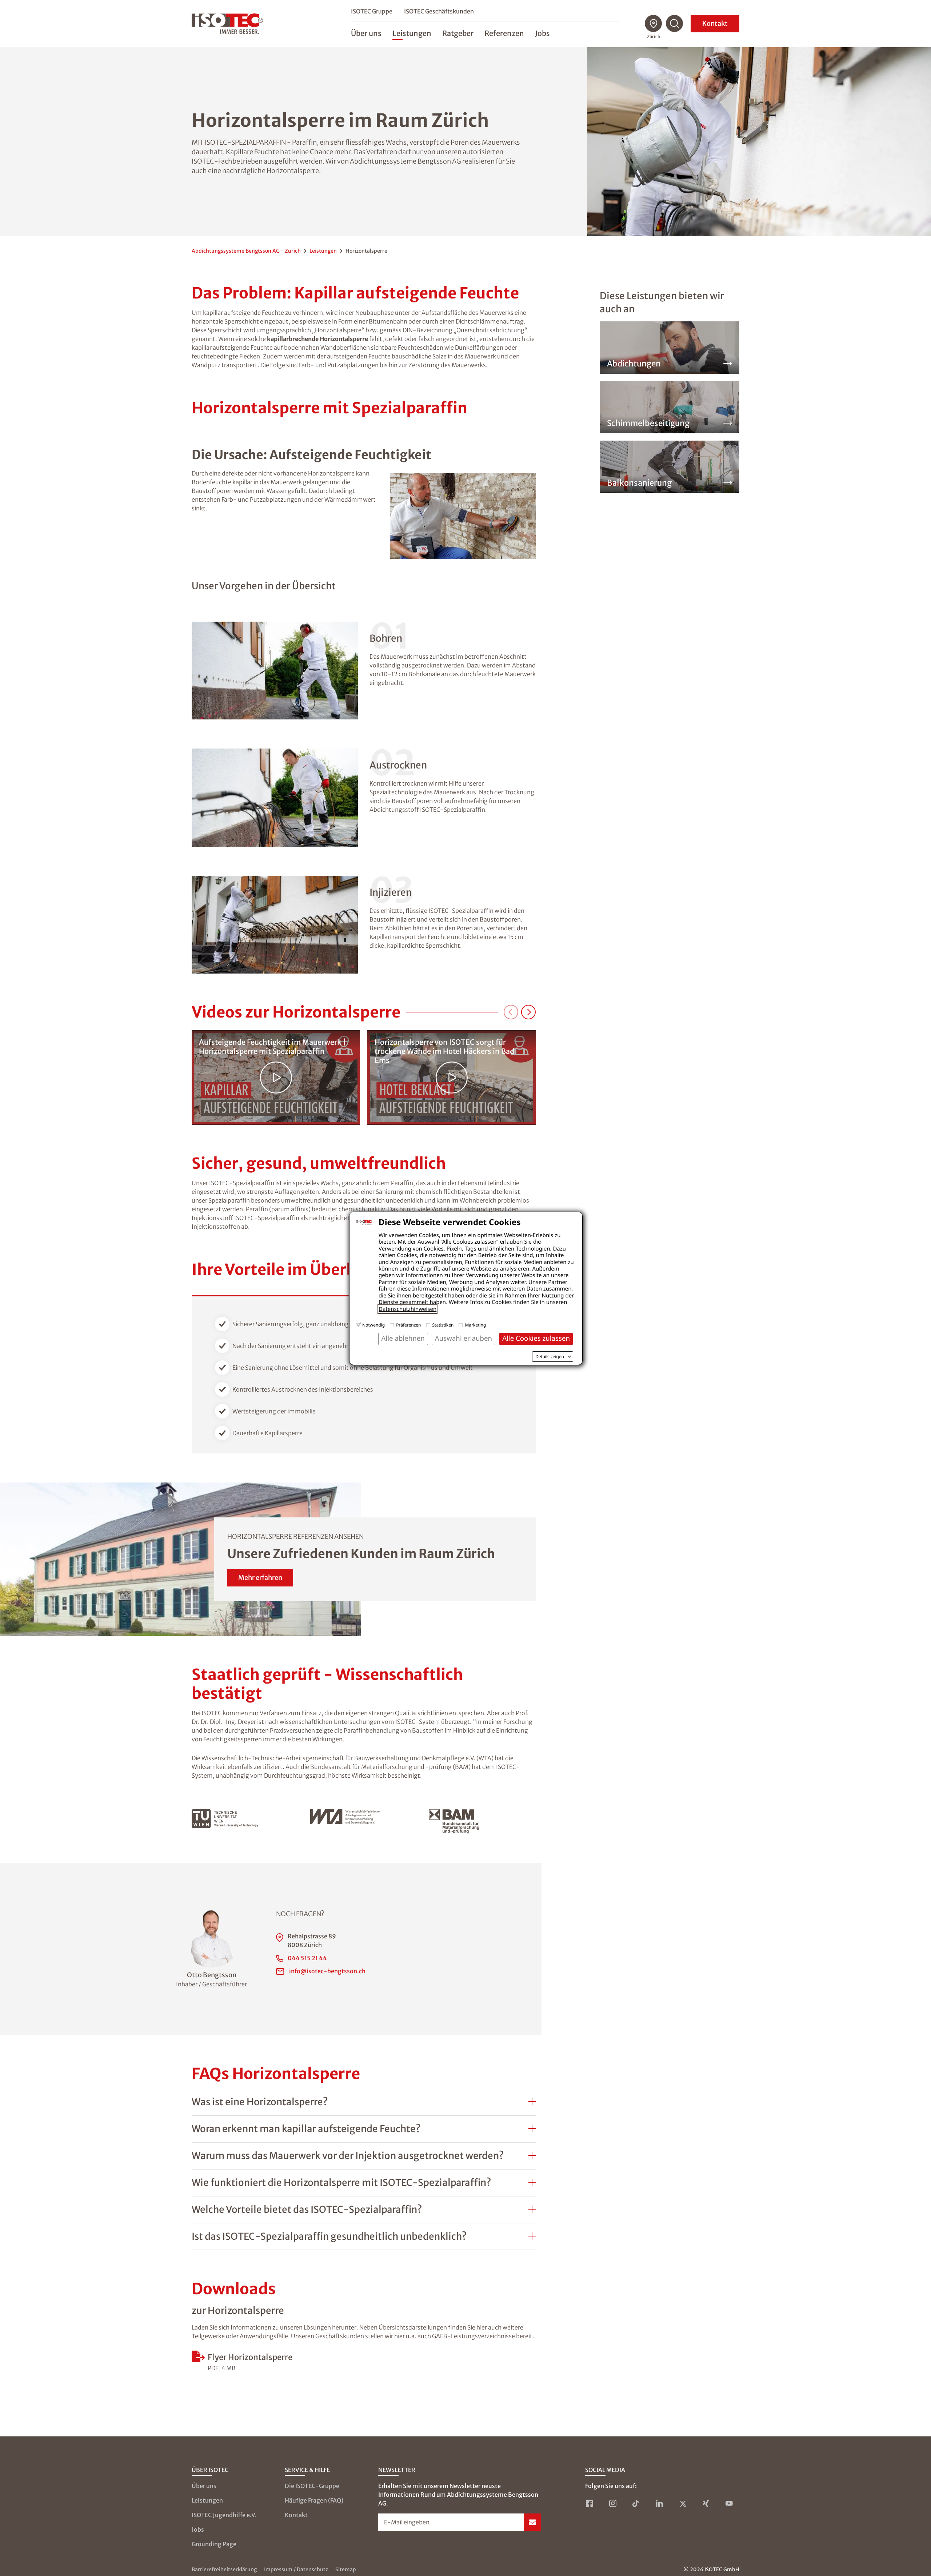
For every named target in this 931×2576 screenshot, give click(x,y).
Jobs (198, 2529)
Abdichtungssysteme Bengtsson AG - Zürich (246, 251)
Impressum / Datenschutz (296, 2569)
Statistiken (443, 1325)
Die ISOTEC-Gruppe (312, 2486)
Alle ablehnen (403, 1338)
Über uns (204, 2486)
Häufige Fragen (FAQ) (314, 2500)
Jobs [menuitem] (542, 33)
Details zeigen (550, 1357)
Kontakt (715, 23)
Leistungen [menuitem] (412, 33)
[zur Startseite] (227, 24)
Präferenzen (408, 1325)
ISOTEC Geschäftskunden (439, 11)
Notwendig (373, 1325)
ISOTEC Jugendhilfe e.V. (224, 2515)
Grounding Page (214, 2544)
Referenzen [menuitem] (504, 33)
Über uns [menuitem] (366, 33)
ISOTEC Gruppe (372, 11)
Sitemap (346, 2569)
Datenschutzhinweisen (407, 1309)
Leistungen (323, 251)
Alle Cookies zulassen (536, 1338)
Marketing (475, 1325)
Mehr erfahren (260, 1578)
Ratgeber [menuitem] (458, 33)
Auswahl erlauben (463, 1338)
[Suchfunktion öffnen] (675, 24)
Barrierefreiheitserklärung (224, 2569)
